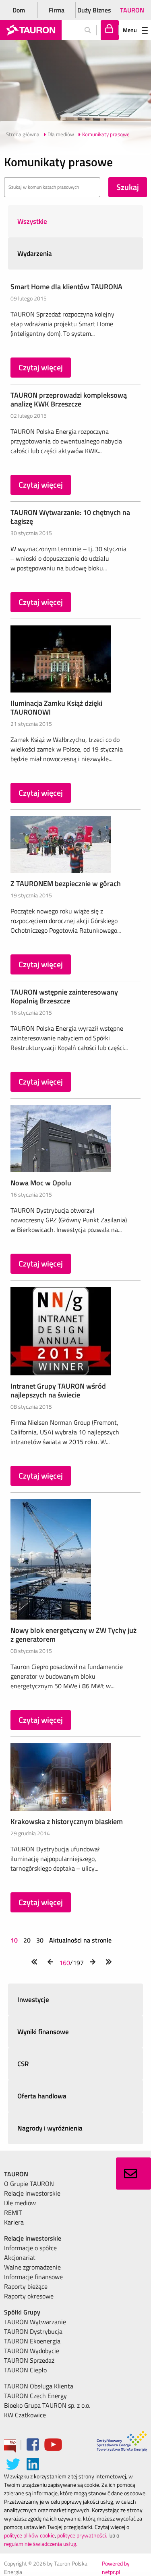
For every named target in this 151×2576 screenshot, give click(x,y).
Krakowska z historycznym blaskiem (67, 1821)
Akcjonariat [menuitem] (20, 2257)
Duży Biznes (94, 10)
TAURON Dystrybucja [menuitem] (33, 2331)
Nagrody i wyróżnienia (50, 2128)
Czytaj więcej (41, 367)
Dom (19, 10)
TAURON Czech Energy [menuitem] (35, 2396)
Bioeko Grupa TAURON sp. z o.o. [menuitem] (47, 2405)
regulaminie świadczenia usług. (41, 2544)
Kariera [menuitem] (14, 2222)
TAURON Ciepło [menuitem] (25, 2370)
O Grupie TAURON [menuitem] (29, 2184)
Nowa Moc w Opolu (41, 1183)
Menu (130, 30)
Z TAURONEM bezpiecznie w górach (66, 884)
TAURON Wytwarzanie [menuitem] (35, 2322)
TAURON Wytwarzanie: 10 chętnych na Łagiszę (70, 517)
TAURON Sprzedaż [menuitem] (29, 2360)
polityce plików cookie (29, 2535)
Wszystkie (32, 221)
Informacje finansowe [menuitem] (33, 2277)
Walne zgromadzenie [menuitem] (32, 2267)
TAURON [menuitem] (16, 2174)
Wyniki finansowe (43, 2032)
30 (40, 1940)
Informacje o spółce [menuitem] (30, 2248)
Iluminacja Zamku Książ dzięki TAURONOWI (56, 708)
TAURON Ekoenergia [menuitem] (32, 2341)
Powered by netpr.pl (116, 2568)
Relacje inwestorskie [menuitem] (32, 2193)
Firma (57, 10)
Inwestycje (33, 2000)
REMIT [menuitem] (13, 2212)
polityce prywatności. (82, 2535)
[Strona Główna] (31, 30)
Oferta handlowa (42, 2096)
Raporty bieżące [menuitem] (26, 2286)
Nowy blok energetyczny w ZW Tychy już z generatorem (73, 1635)
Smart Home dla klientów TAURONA (66, 287)
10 (15, 1940)
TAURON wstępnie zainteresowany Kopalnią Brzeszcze (64, 996)
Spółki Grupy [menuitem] (22, 2312)
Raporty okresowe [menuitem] (29, 2296)
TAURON (132, 10)
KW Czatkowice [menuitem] (25, 2415)
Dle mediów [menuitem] (20, 2203)
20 (27, 1940)
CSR (23, 2064)
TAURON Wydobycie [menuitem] (32, 2351)
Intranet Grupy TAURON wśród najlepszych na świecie (58, 1390)
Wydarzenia (35, 253)
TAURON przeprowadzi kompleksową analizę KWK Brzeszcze (69, 399)
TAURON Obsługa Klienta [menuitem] (39, 2386)
